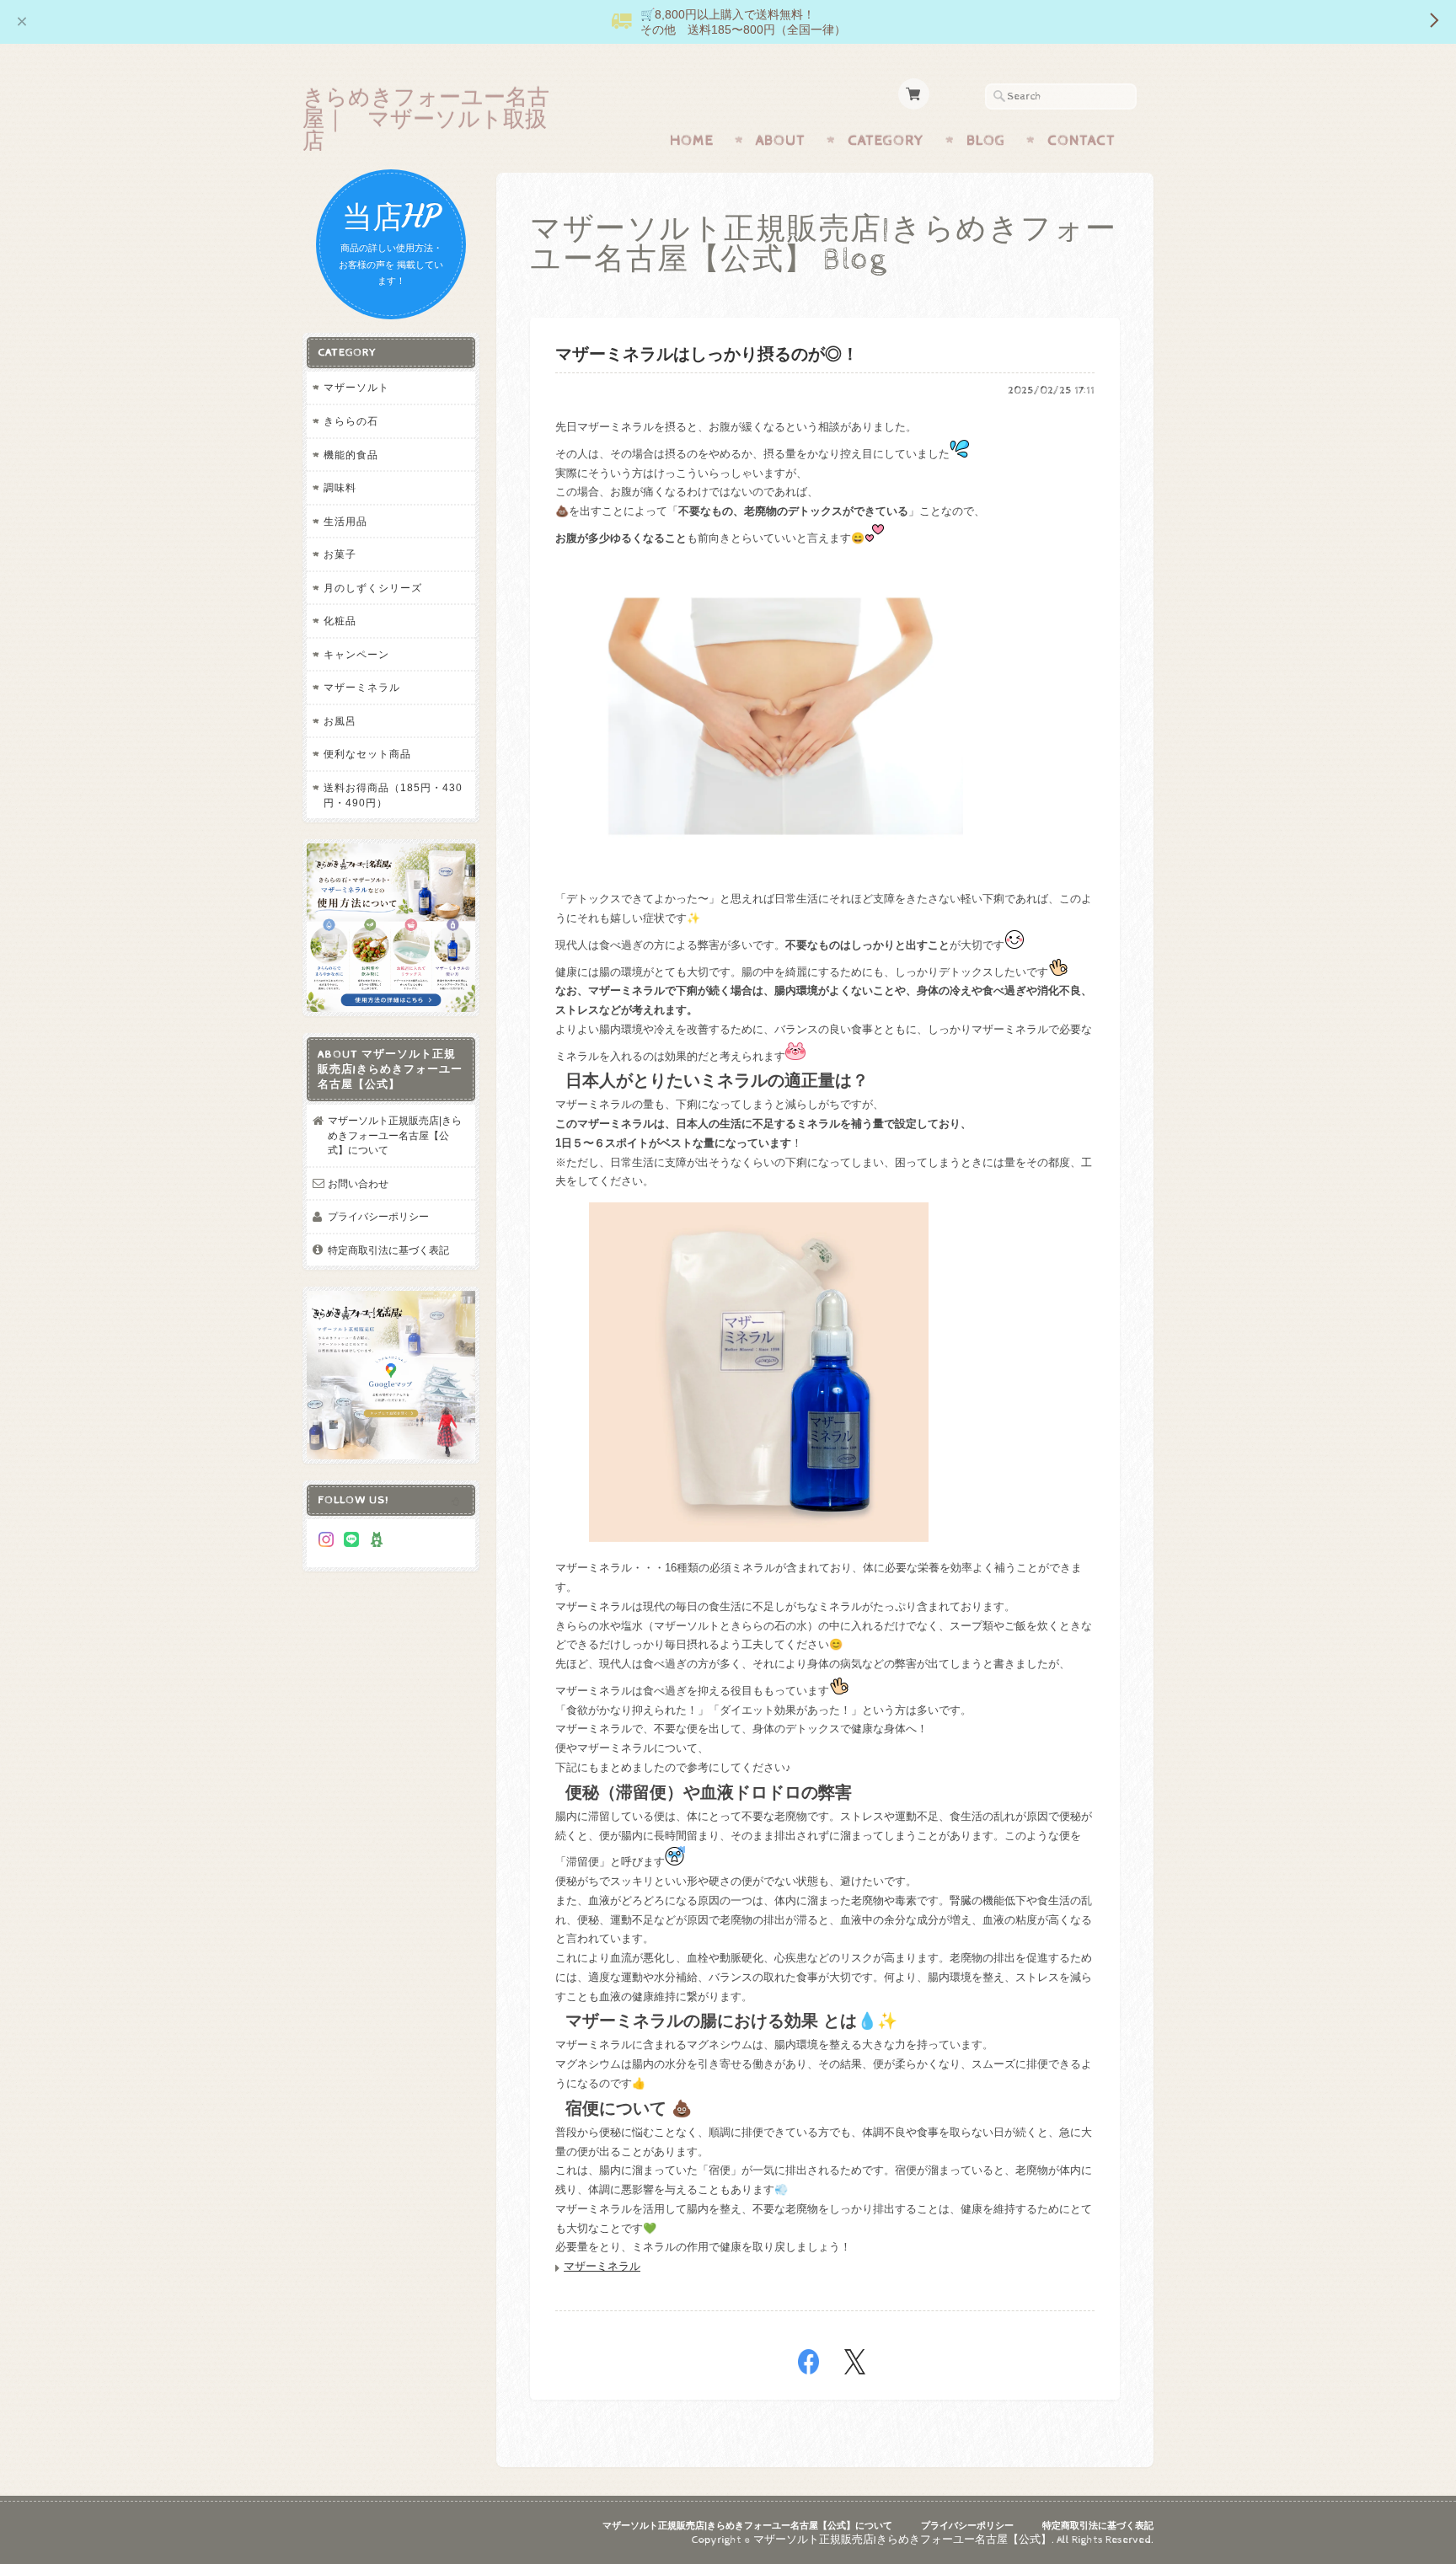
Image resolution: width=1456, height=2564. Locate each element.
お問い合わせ (358, 1183)
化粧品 (340, 621)
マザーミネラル (602, 2266)
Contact (1081, 141)
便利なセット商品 (367, 754)
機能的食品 (351, 455)
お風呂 (340, 721)
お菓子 (340, 554)
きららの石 (351, 421)
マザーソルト (356, 387)
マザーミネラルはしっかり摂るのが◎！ (707, 355)
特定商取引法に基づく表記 (388, 1250)
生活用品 (345, 521)
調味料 (340, 487)
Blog (986, 141)
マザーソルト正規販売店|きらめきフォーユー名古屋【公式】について (395, 1135)
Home (692, 141)
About (781, 141)
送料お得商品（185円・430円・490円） (393, 795)
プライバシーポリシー (378, 1216)
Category (886, 141)
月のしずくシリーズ (373, 588)
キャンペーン (356, 654)
